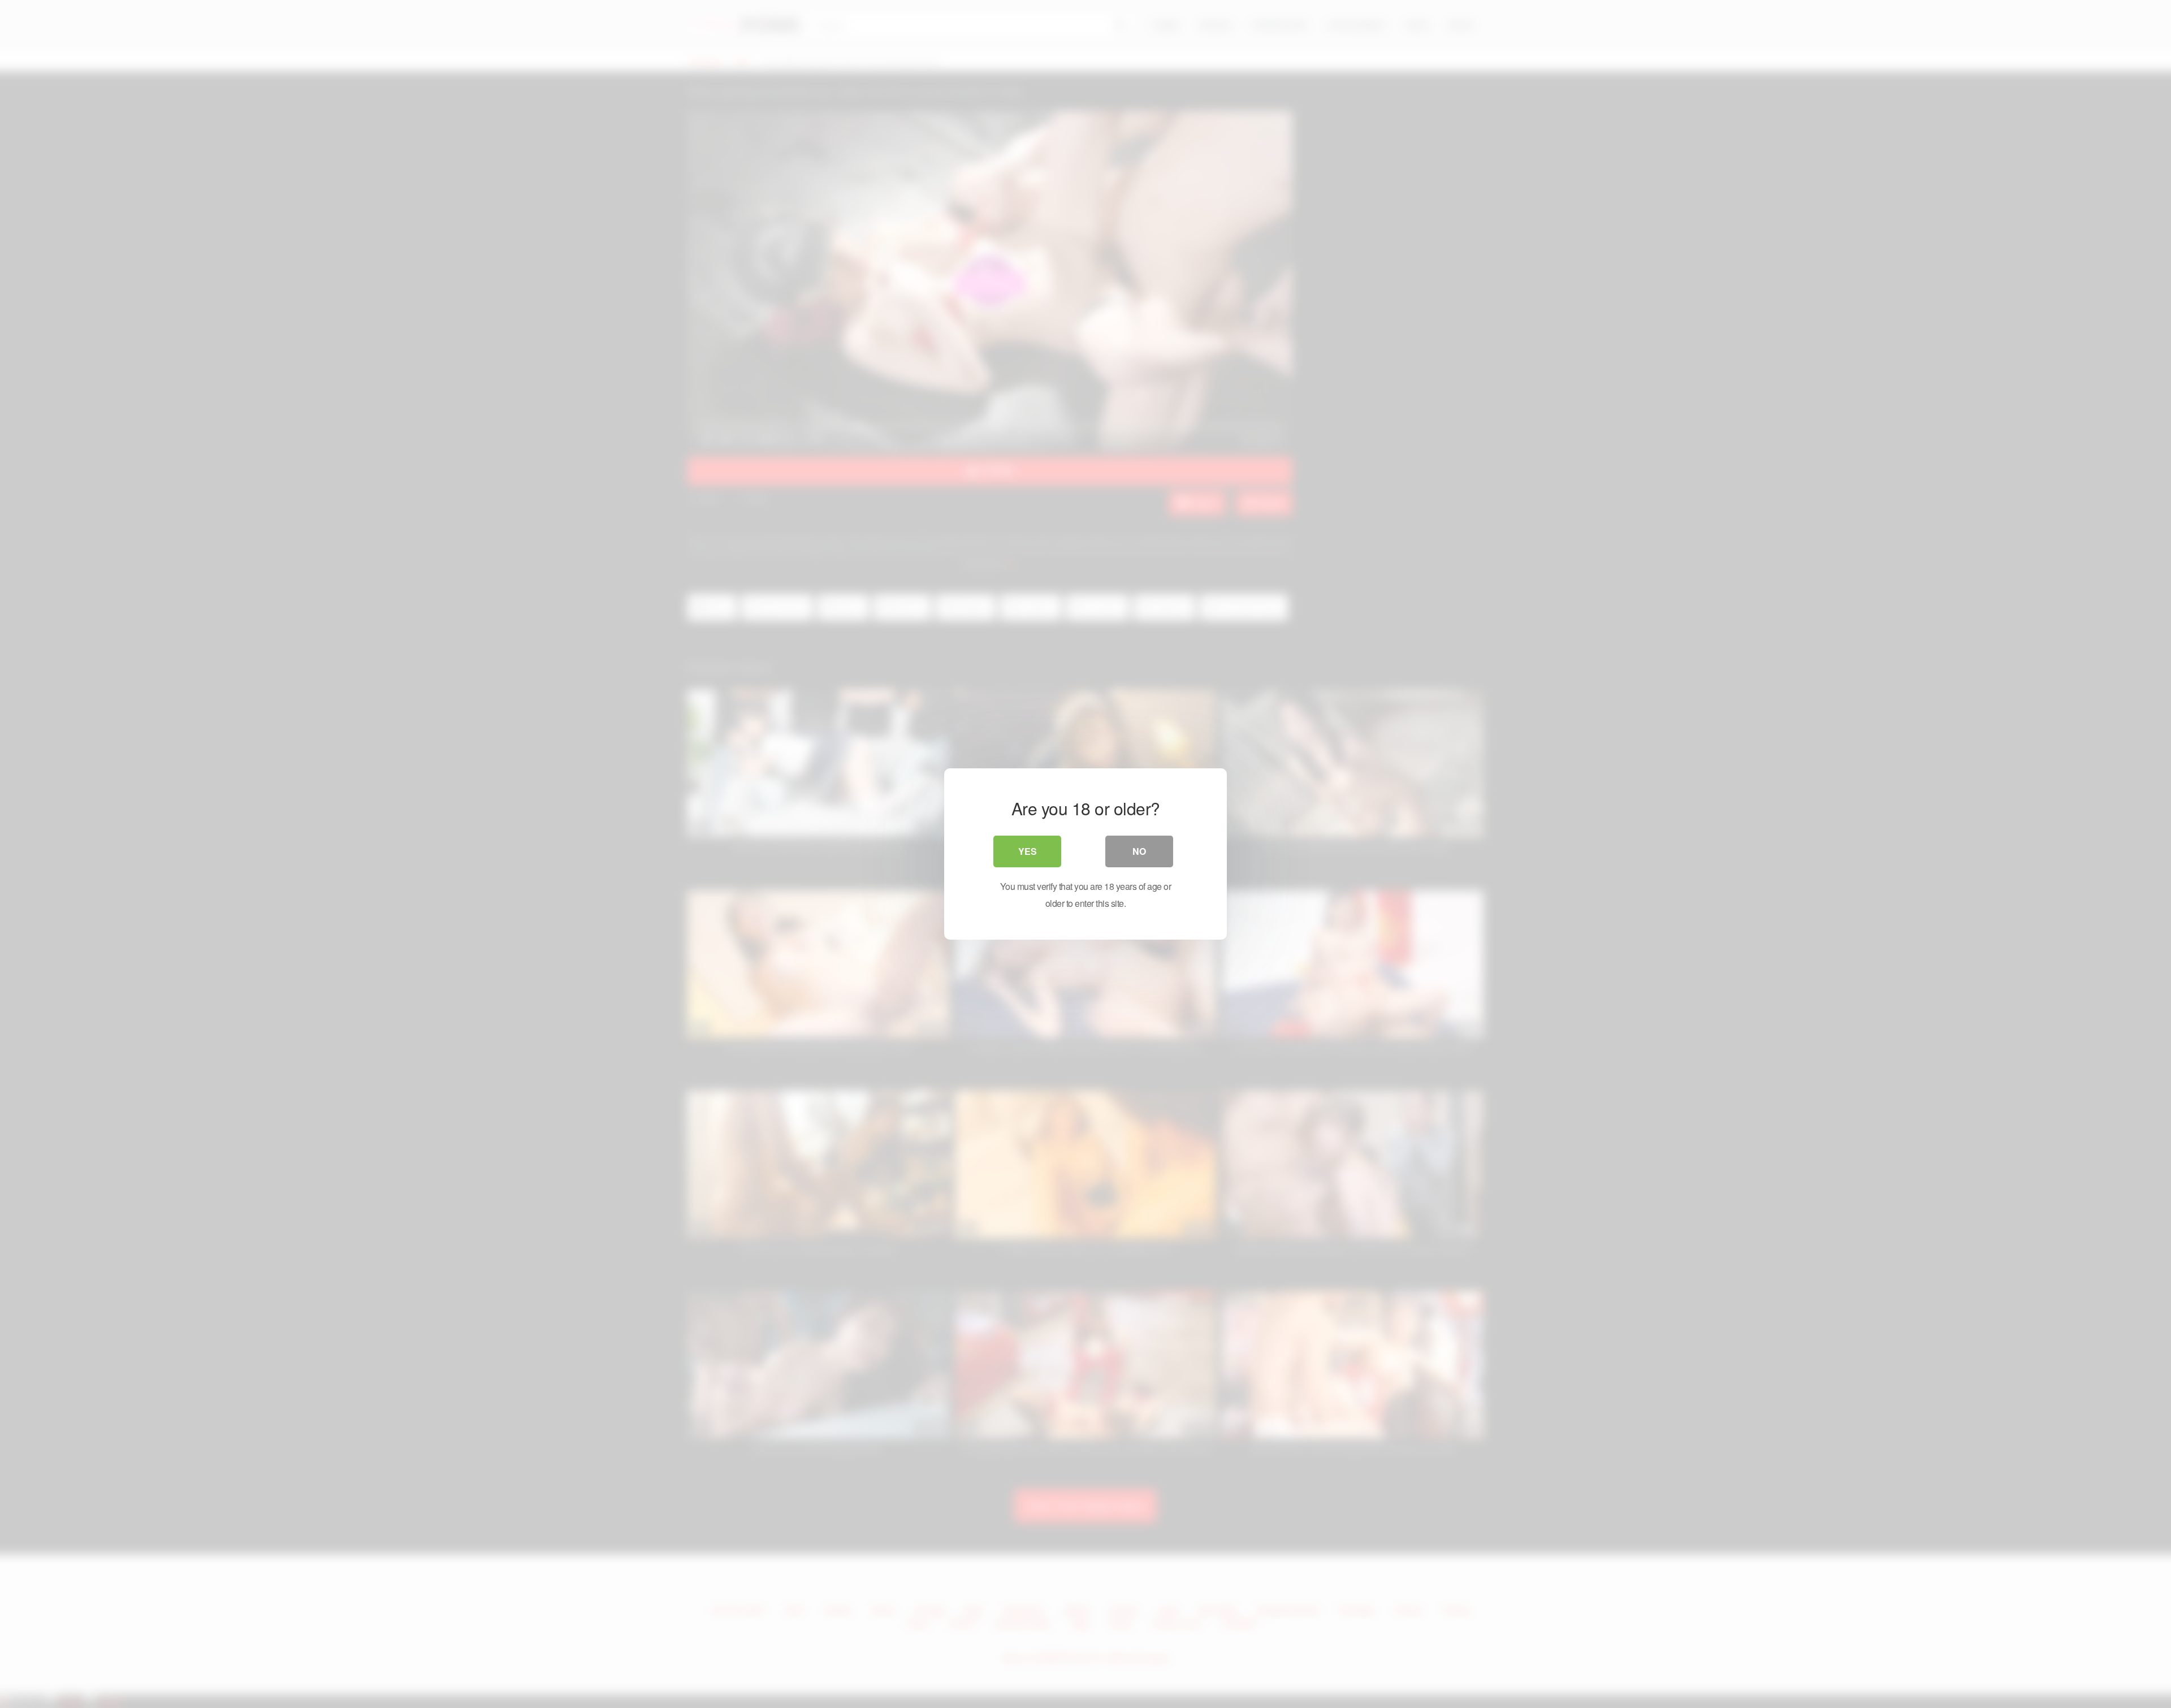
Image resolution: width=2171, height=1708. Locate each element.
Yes (1028, 851)
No (1139, 851)
